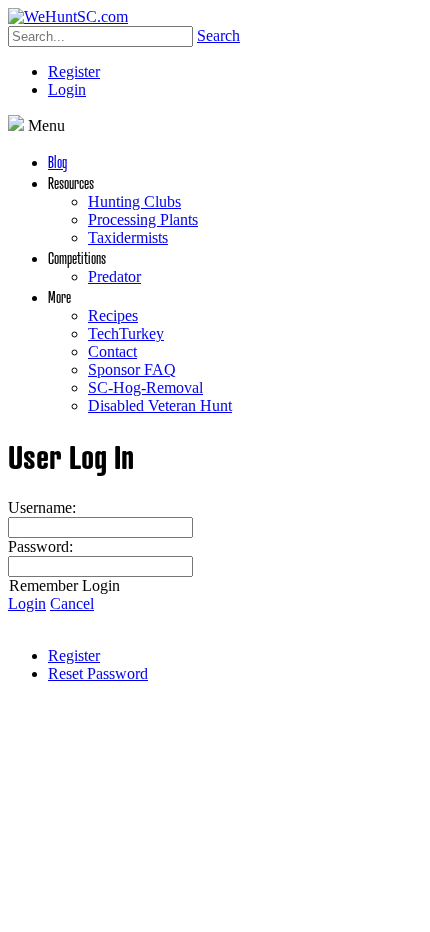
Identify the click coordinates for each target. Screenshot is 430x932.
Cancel (72, 603)
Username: (42, 507)
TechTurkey (126, 333)
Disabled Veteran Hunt (160, 405)
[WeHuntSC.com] (68, 16)
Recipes (113, 315)
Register (74, 71)
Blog (57, 161)
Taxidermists (128, 237)
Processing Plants (143, 219)
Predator (114, 276)
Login (67, 89)
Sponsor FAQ (132, 369)
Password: (40, 546)
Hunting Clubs (134, 201)
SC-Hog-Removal (145, 387)
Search (218, 35)
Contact (112, 351)
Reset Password (98, 673)
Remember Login (64, 585)
